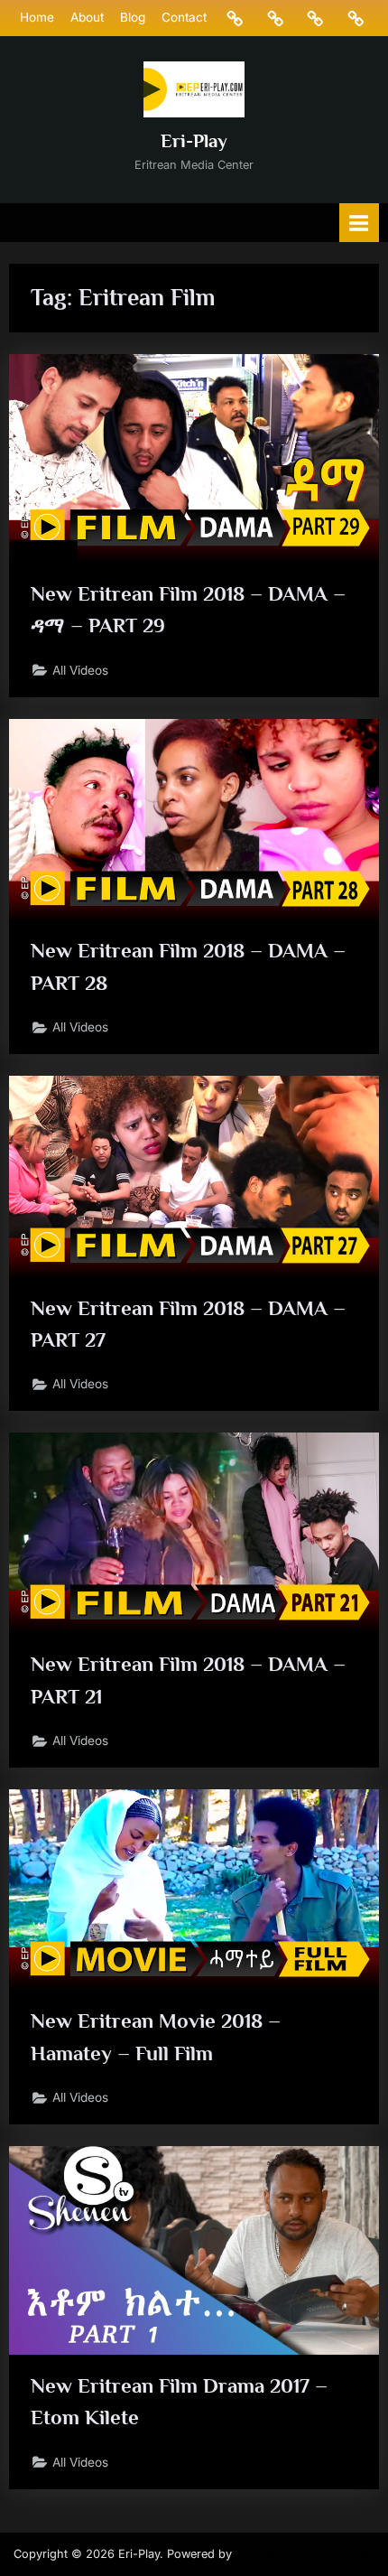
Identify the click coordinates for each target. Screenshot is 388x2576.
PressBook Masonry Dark (305, 2554)
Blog (133, 17)
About (87, 17)
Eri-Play (194, 141)
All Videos (80, 670)
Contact (184, 17)
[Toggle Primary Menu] (359, 223)
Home (37, 17)
